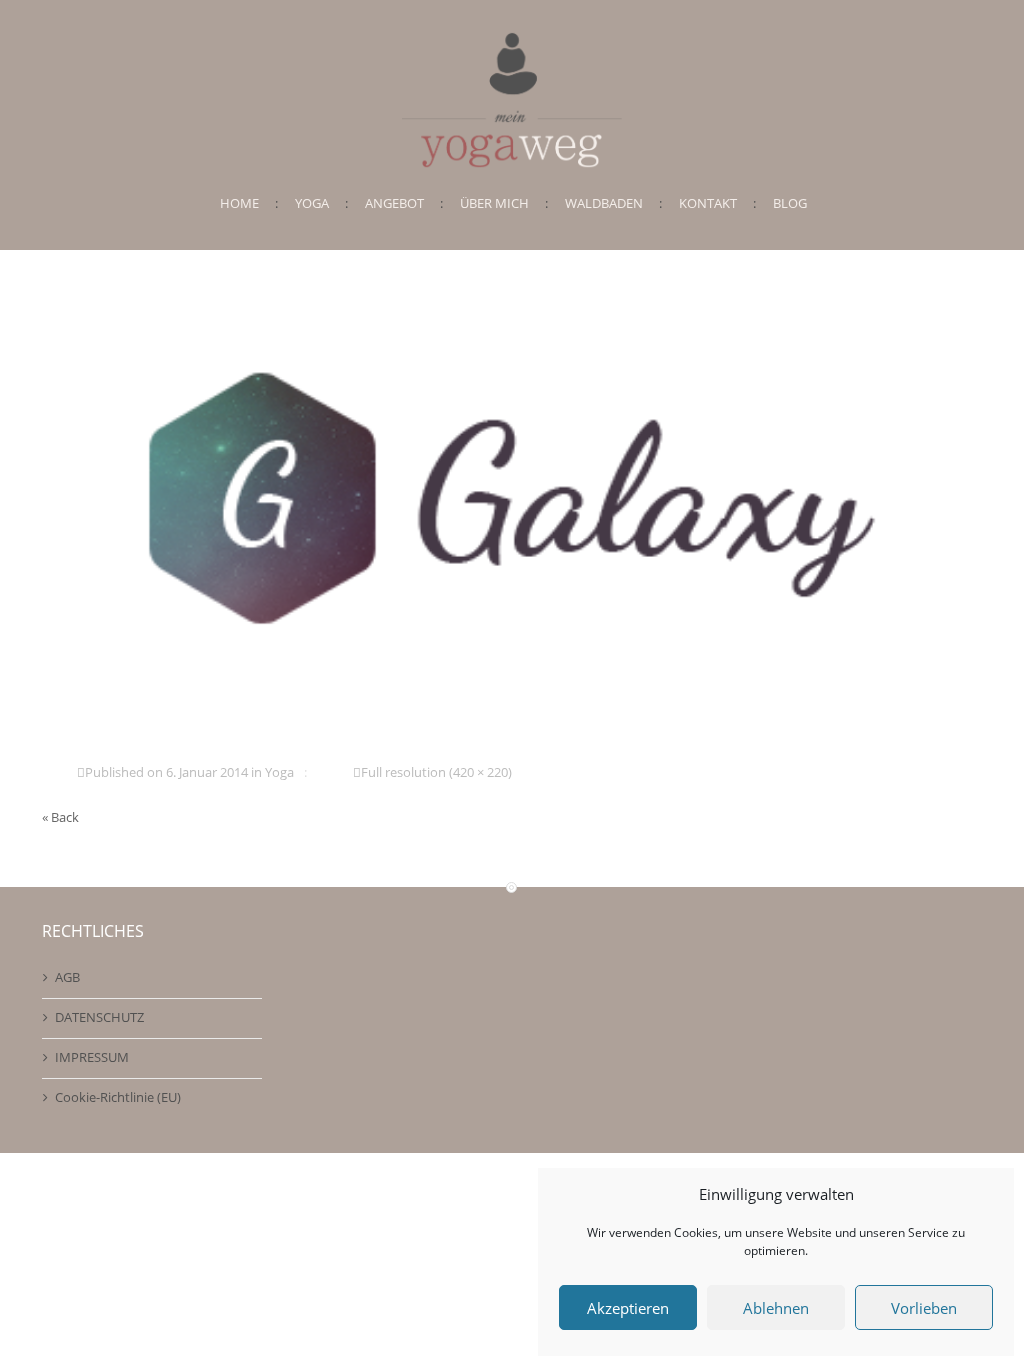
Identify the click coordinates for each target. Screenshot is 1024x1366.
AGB (67, 977)
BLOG (790, 203)
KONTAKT (708, 203)
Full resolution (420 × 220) (436, 772)
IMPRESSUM (92, 1057)
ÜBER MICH (494, 203)
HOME (239, 203)
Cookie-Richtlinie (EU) (118, 1097)
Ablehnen (776, 1308)
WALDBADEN (604, 203)
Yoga (279, 772)
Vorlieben (924, 1308)
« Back (60, 817)
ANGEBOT (394, 203)
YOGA (312, 203)
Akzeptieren (628, 1308)
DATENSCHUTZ (99, 1017)
